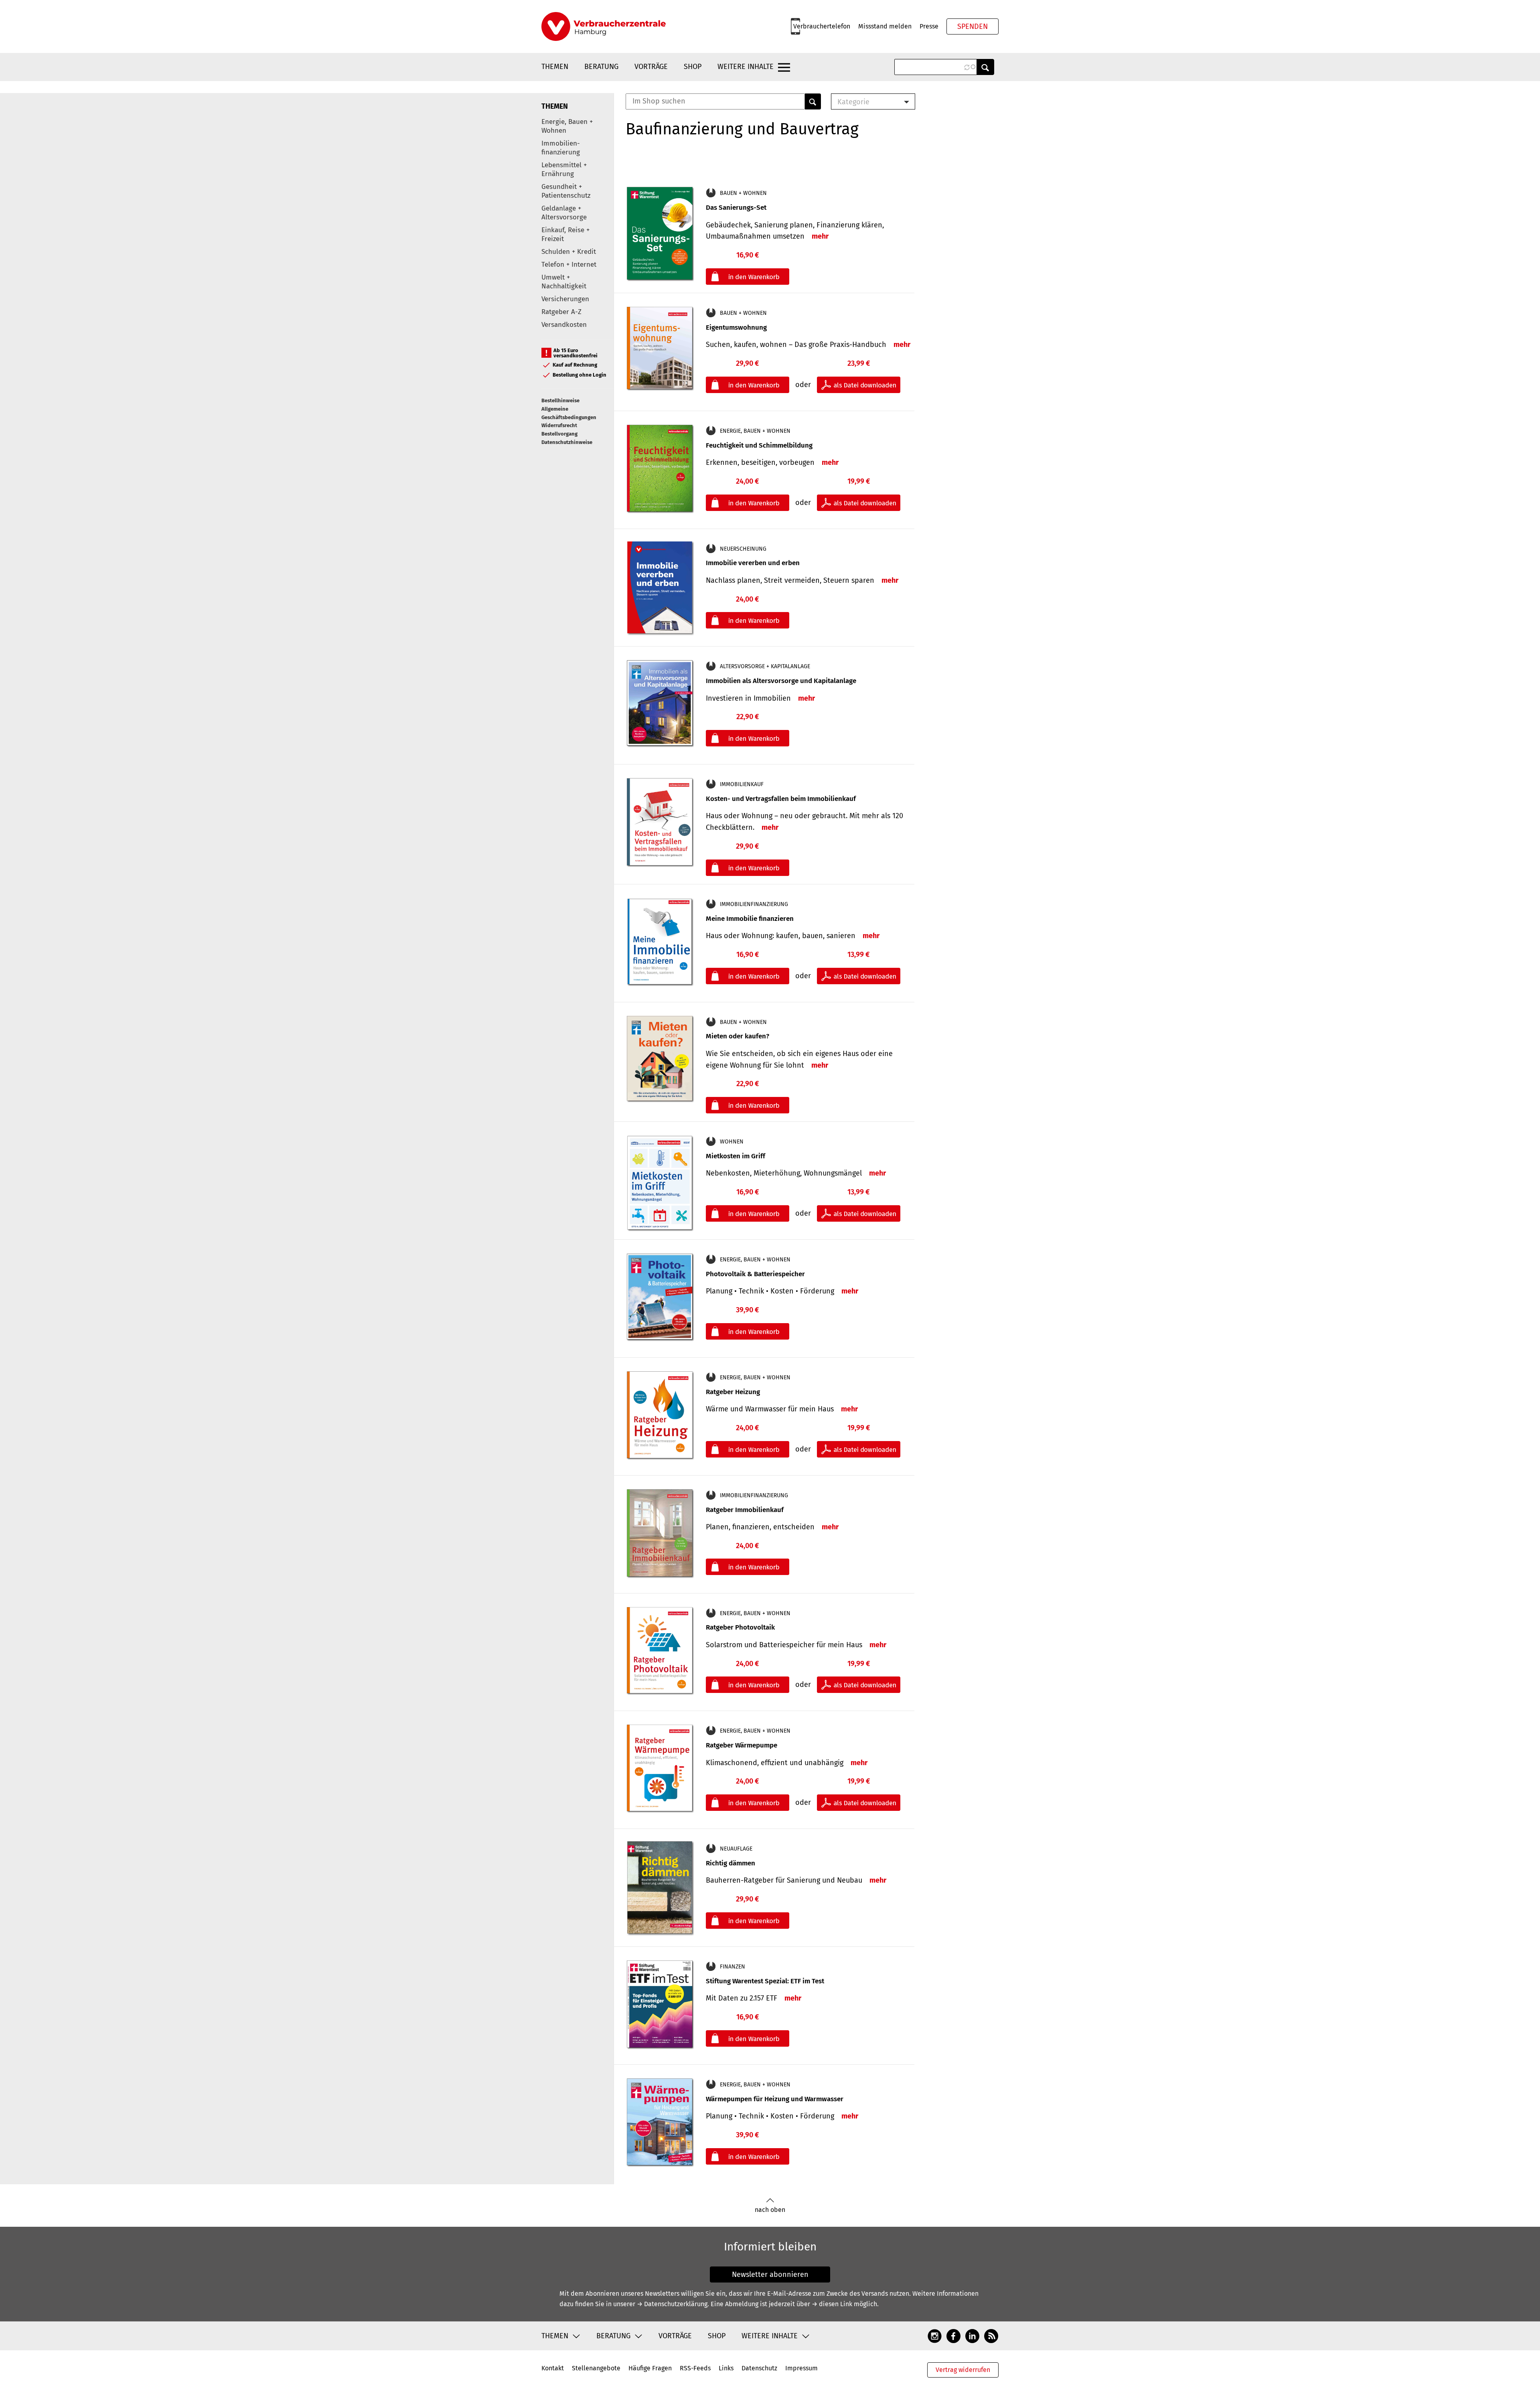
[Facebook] (953, 2335)
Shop (693, 67)
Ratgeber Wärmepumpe (742, 1745)
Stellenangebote (596, 2368)
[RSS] (991, 2335)
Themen (555, 67)
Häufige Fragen (650, 2368)
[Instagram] (935, 2335)
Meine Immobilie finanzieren (750, 919)
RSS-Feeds (695, 2368)
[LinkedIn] (972, 2335)
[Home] (604, 26)
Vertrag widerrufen (963, 2370)
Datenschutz (759, 2368)
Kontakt (553, 2368)
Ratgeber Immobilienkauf (745, 1510)
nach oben (770, 2210)
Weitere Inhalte (746, 67)
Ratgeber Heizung (733, 1392)
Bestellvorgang (559, 434)
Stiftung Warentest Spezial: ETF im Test (765, 1981)
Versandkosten (564, 325)
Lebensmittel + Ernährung (564, 169)
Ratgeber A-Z (561, 312)
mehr (820, 236)
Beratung (601, 67)
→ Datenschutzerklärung (672, 2304)
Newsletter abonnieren (770, 2274)
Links (726, 2368)
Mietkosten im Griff (736, 1156)
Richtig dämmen (730, 1863)
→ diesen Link (832, 2304)
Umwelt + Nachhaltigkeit (564, 282)
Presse (929, 26)
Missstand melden (885, 26)
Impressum (801, 2368)
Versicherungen (565, 299)
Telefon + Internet (569, 265)
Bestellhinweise (560, 400)
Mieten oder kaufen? (738, 1036)
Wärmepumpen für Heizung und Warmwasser (775, 2099)
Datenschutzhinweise (567, 442)
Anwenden (985, 67)
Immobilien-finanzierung (561, 148)
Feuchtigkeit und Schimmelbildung (759, 445)
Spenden (973, 26)
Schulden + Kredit (569, 252)
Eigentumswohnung (736, 327)
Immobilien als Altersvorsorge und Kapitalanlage (781, 681)
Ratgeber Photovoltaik (740, 1627)
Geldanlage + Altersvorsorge (564, 213)
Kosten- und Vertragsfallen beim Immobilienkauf (781, 799)
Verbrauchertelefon (822, 26)
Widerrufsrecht (559, 425)
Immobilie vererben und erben (753, 563)
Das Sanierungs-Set (736, 208)
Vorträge (651, 67)
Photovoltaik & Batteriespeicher (755, 1274)
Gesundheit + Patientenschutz (566, 191)
